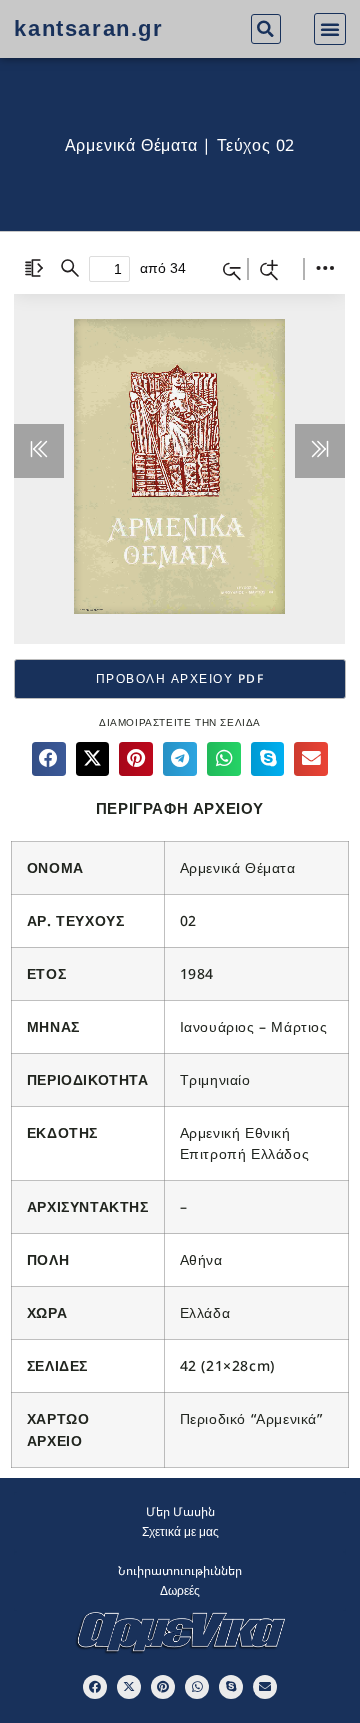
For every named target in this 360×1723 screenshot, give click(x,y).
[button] (266, 29)
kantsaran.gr (88, 28)
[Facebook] (95, 1687)
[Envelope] (265, 1687)
